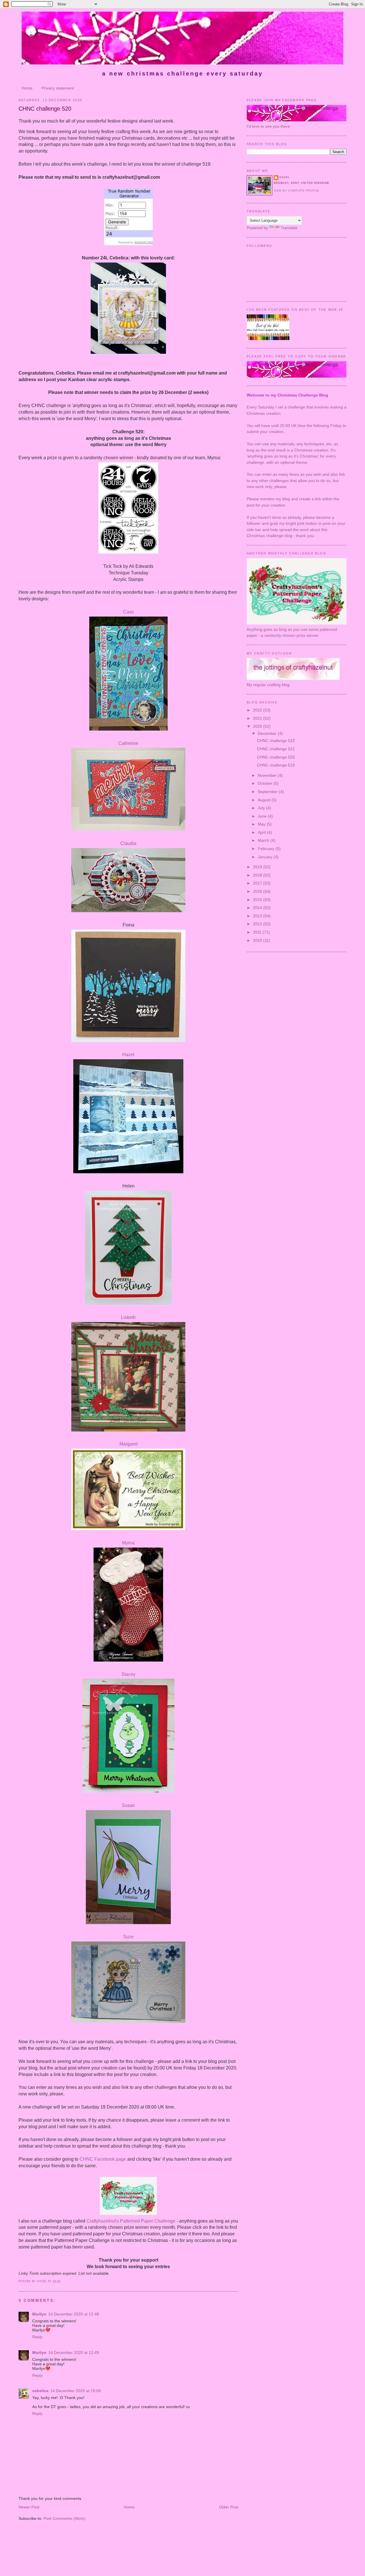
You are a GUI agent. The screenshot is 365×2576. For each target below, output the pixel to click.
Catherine (128, 743)
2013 (258, 916)
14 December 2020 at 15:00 (76, 2391)
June (263, 816)
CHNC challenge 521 (276, 749)
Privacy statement (58, 88)
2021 (258, 718)
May (262, 824)
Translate (289, 228)
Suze (128, 1937)
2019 (258, 867)
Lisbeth (128, 1317)
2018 (258, 875)
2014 (258, 908)
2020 (258, 726)
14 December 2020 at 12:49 (74, 2353)
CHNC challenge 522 (276, 741)
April (262, 832)
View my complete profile (296, 191)
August (265, 800)
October (266, 783)
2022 (258, 710)
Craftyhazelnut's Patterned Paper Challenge (131, 2221)
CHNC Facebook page (103, 2159)
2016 (258, 891)
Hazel (128, 1055)
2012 (258, 924)
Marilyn (39, 2314)
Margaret (128, 1444)
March (264, 840)
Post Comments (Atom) (64, 2518)
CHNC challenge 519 (276, 765)
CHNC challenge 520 (45, 109)
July (262, 808)
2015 (258, 900)
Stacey (128, 1674)
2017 (258, 883)
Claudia (128, 843)
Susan (128, 1805)
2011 (258, 932)
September (268, 792)
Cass (128, 612)
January (266, 857)
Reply (37, 2337)
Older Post (229, 2507)
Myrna (128, 1543)
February (267, 849)
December (268, 733)
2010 (258, 940)
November (268, 775)
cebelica (40, 2391)
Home (27, 88)
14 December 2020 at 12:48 (74, 2314)
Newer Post (29, 2507)
